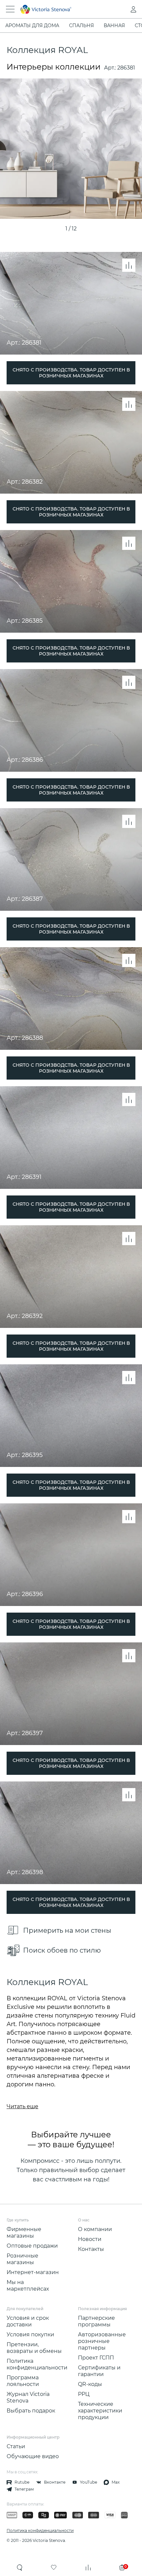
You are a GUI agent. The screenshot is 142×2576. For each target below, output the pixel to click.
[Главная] (62, 9)
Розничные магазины (22, 2259)
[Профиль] (120, 9)
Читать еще (22, 2106)
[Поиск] (20, 2567)
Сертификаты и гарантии (99, 2371)
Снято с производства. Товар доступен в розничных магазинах (71, 373)
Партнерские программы (96, 2321)
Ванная (114, 25)
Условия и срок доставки (28, 2321)
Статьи (16, 2446)
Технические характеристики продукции (100, 2411)
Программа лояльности (23, 2381)
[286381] (71, 149)
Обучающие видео (33, 2456)
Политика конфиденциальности (37, 2364)
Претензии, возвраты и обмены (34, 2348)
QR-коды (90, 2384)
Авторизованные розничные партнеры (102, 2341)
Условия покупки (30, 2334)
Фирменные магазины (24, 2233)
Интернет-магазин (33, 2272)
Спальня (81, 25)
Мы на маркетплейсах (28, 2285)
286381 (126, 68)
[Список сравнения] (88, 2567)
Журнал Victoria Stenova (28, 2397)
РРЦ (84, 2394)
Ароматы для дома (32, 25)
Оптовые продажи (32, 2246)
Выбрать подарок (31, 2411)
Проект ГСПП (96, 2358)
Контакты (91, 2249)
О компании (95, 2229)
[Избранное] (54, 2567)
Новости (90, 2239)
